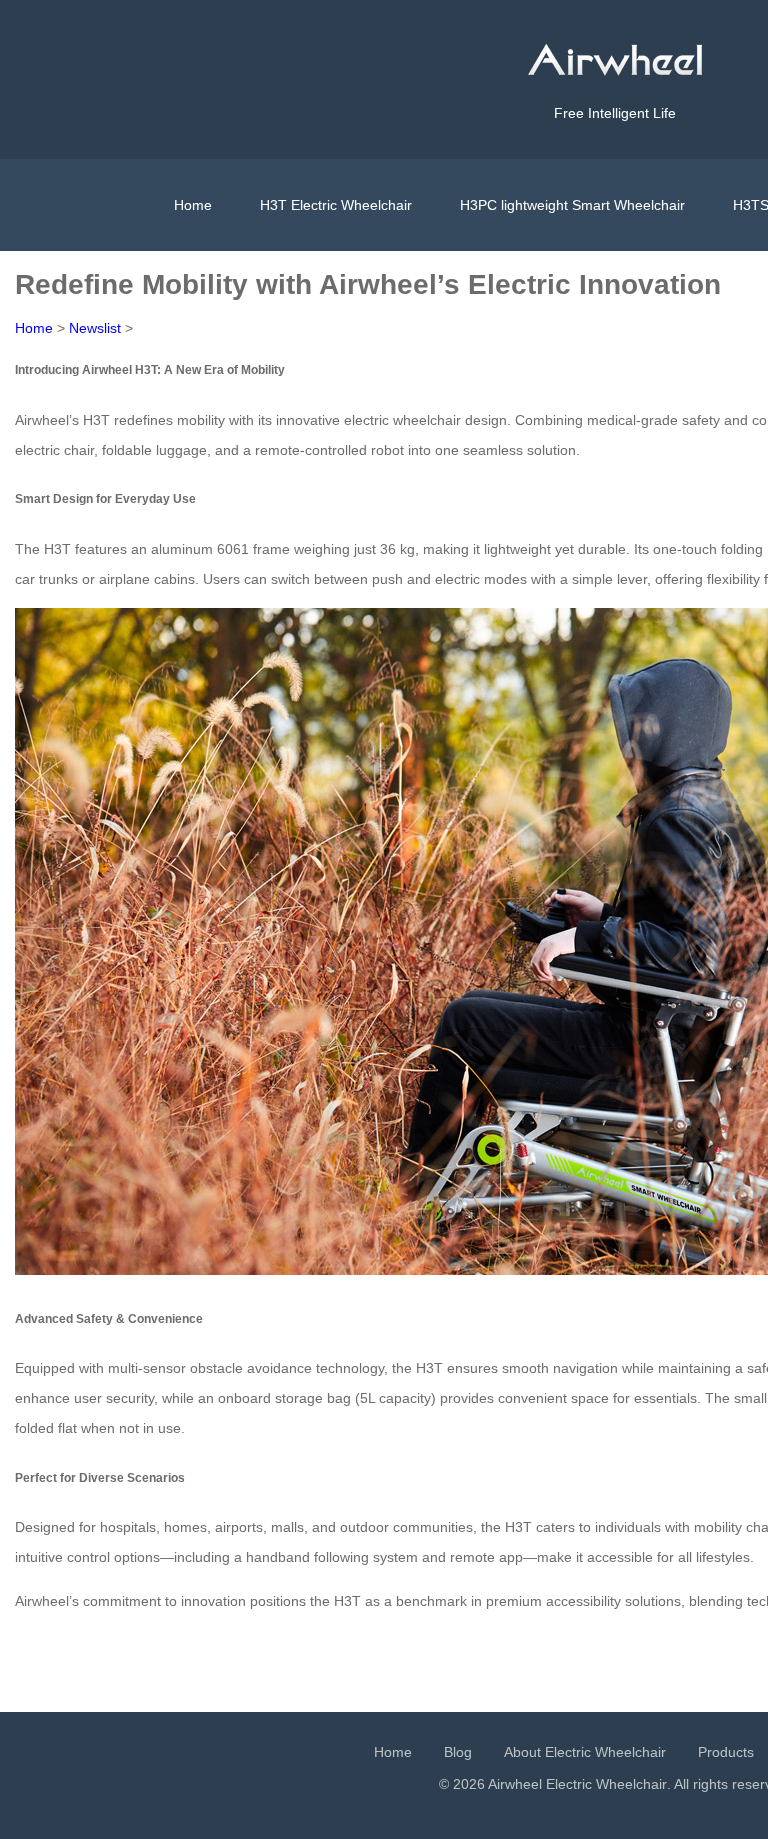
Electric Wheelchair (606, 1784)
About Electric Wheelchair (585, 1752)
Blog (458, 1752)
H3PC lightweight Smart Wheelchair (572, 205)
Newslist (95, 328)
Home (193, 205)
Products (726, 1752)
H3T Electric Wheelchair (336, 205)
